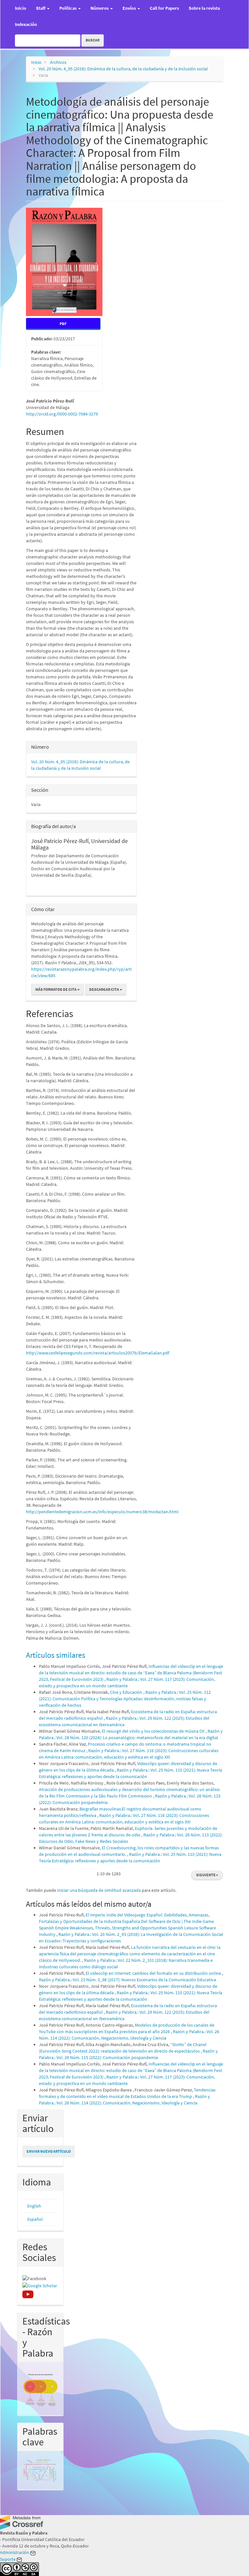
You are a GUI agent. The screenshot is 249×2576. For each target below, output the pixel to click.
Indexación (26, 24)
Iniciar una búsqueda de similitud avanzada (99, 1890)
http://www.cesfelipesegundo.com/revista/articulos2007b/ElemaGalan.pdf (98, 1353)
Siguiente (207, 1875)
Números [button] (100, 8)
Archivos (58, 62)
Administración (15, 2552)
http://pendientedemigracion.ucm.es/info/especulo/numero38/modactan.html (102, 1512)
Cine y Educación (127, 1692)
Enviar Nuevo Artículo (49, 2151)
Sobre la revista (204, 8)
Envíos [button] (130, 8)
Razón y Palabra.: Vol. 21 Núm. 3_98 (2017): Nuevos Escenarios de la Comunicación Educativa (127, 1980)
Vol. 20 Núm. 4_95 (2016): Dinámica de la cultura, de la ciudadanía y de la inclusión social (123, 69)
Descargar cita (104, 989)
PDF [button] (63, 324)
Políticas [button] (68, 8)
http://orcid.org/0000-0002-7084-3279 (62, 414)
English (34, 2206)
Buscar (93, 40)
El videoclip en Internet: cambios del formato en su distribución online (154, 1973)
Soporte (8, 2559)
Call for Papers (164, 8)
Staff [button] (41, 8)
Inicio (21, 8)
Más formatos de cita (56, 989)
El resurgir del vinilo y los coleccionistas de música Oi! (154, 1731)
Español (35, 2219)
